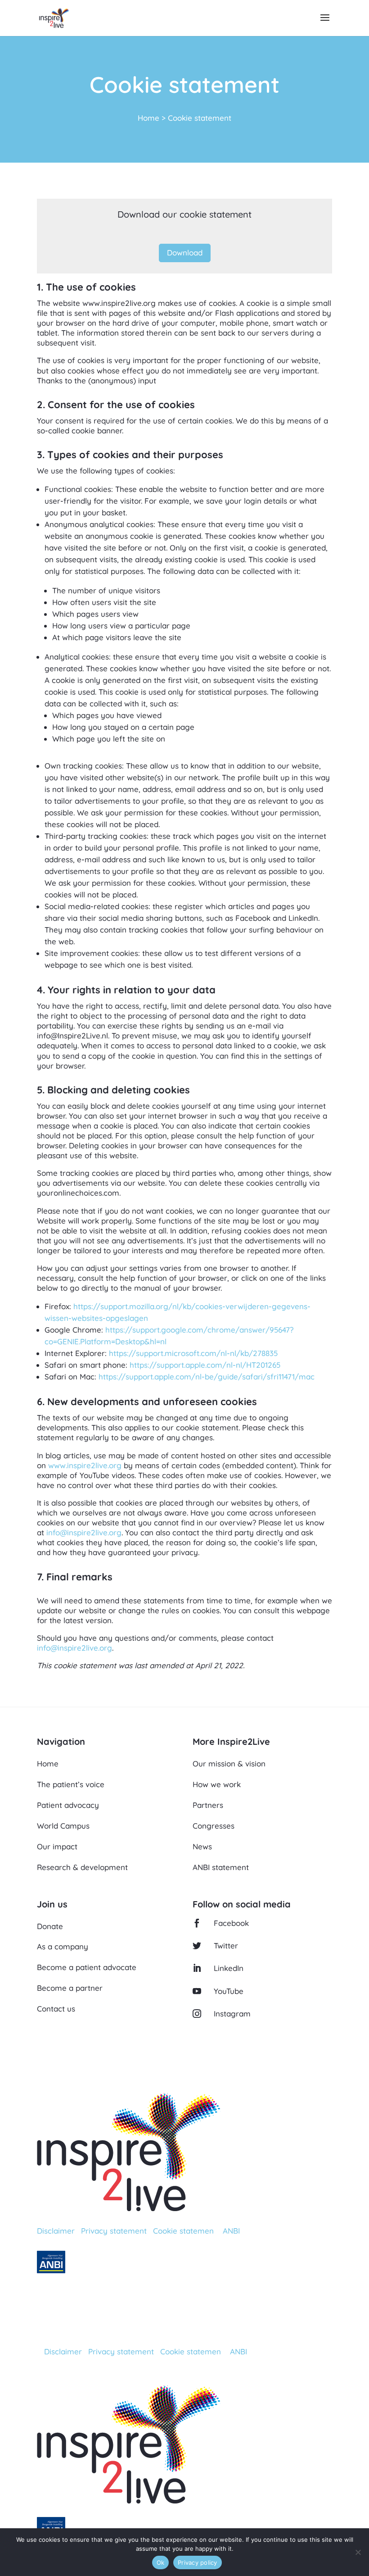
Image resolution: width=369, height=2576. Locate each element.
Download (185, 253)
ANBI (231, 2231)
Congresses (214, 1826)
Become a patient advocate (87, 1967)
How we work (217, 1784)
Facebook (231, 1923)
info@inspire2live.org (84, 1532)
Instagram (232, 2014)
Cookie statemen (183, 2231)
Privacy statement (114, 2231)
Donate (50, 1926)
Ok (161, 2562)
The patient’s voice (71, 1784)
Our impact (57, 1846)
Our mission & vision (229, 1764)
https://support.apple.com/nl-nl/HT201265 (205, 1365)
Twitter (226, 1946)
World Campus (63, 1826)
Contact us (56, 2009)
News (202, 1846)
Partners (208, 1805)
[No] (358, 2552)
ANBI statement (221, 1867)
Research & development (82, 1867)
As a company (63, 1946)
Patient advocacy (68, 1805)
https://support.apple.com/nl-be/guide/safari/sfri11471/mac (207, 1377)
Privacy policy (198, 2562)
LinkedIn (229, 1968)
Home (148, 118)
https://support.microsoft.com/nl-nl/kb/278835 (193, 1353)
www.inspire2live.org (85, 1465)
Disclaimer (56, 2231)
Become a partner (70, 1988)
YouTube (229, 1991)
